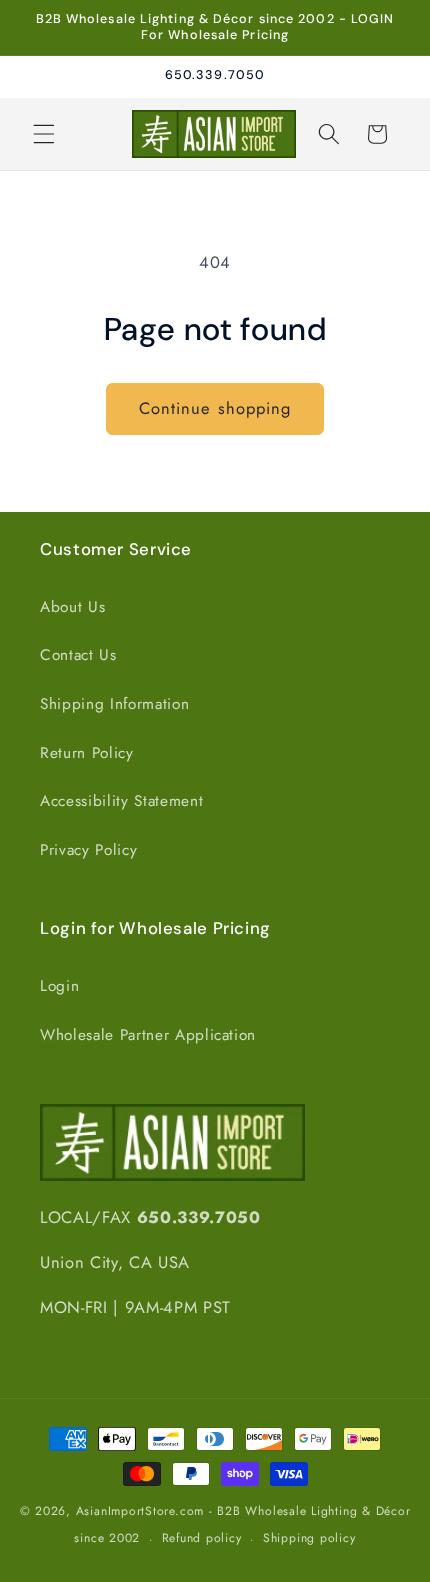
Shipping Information (114, 704)
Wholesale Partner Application (148, 1035)
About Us (72, 607)
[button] (44, 134)
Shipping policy (309, 1538)
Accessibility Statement (121, 801)
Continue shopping (215, 408)
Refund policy (202, 1538)
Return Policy (87, 753)
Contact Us (78, 655)
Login (59, 986)
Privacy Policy (88, 850)
